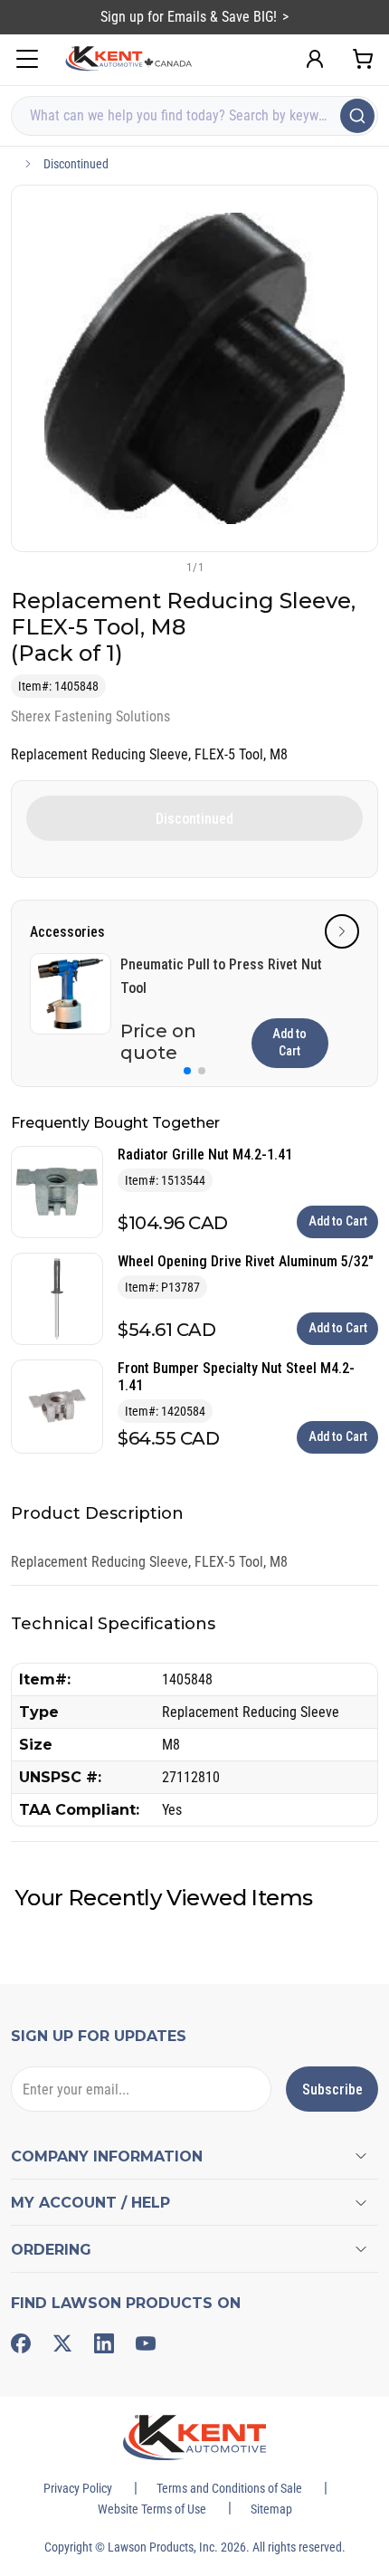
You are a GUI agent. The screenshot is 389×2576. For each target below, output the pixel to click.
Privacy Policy (78, 2488)
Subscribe (332, 2089)
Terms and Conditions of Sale (229, 2488)
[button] (165, 567)
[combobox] (194, 116)
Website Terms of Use (152, 2509)
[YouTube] (146, 2343)
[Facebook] (21, 2343)
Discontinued (76, 164)
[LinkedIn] (104, 2343)
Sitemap (271, 2509)
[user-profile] (315, 59)
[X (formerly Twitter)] (62, 2343)
